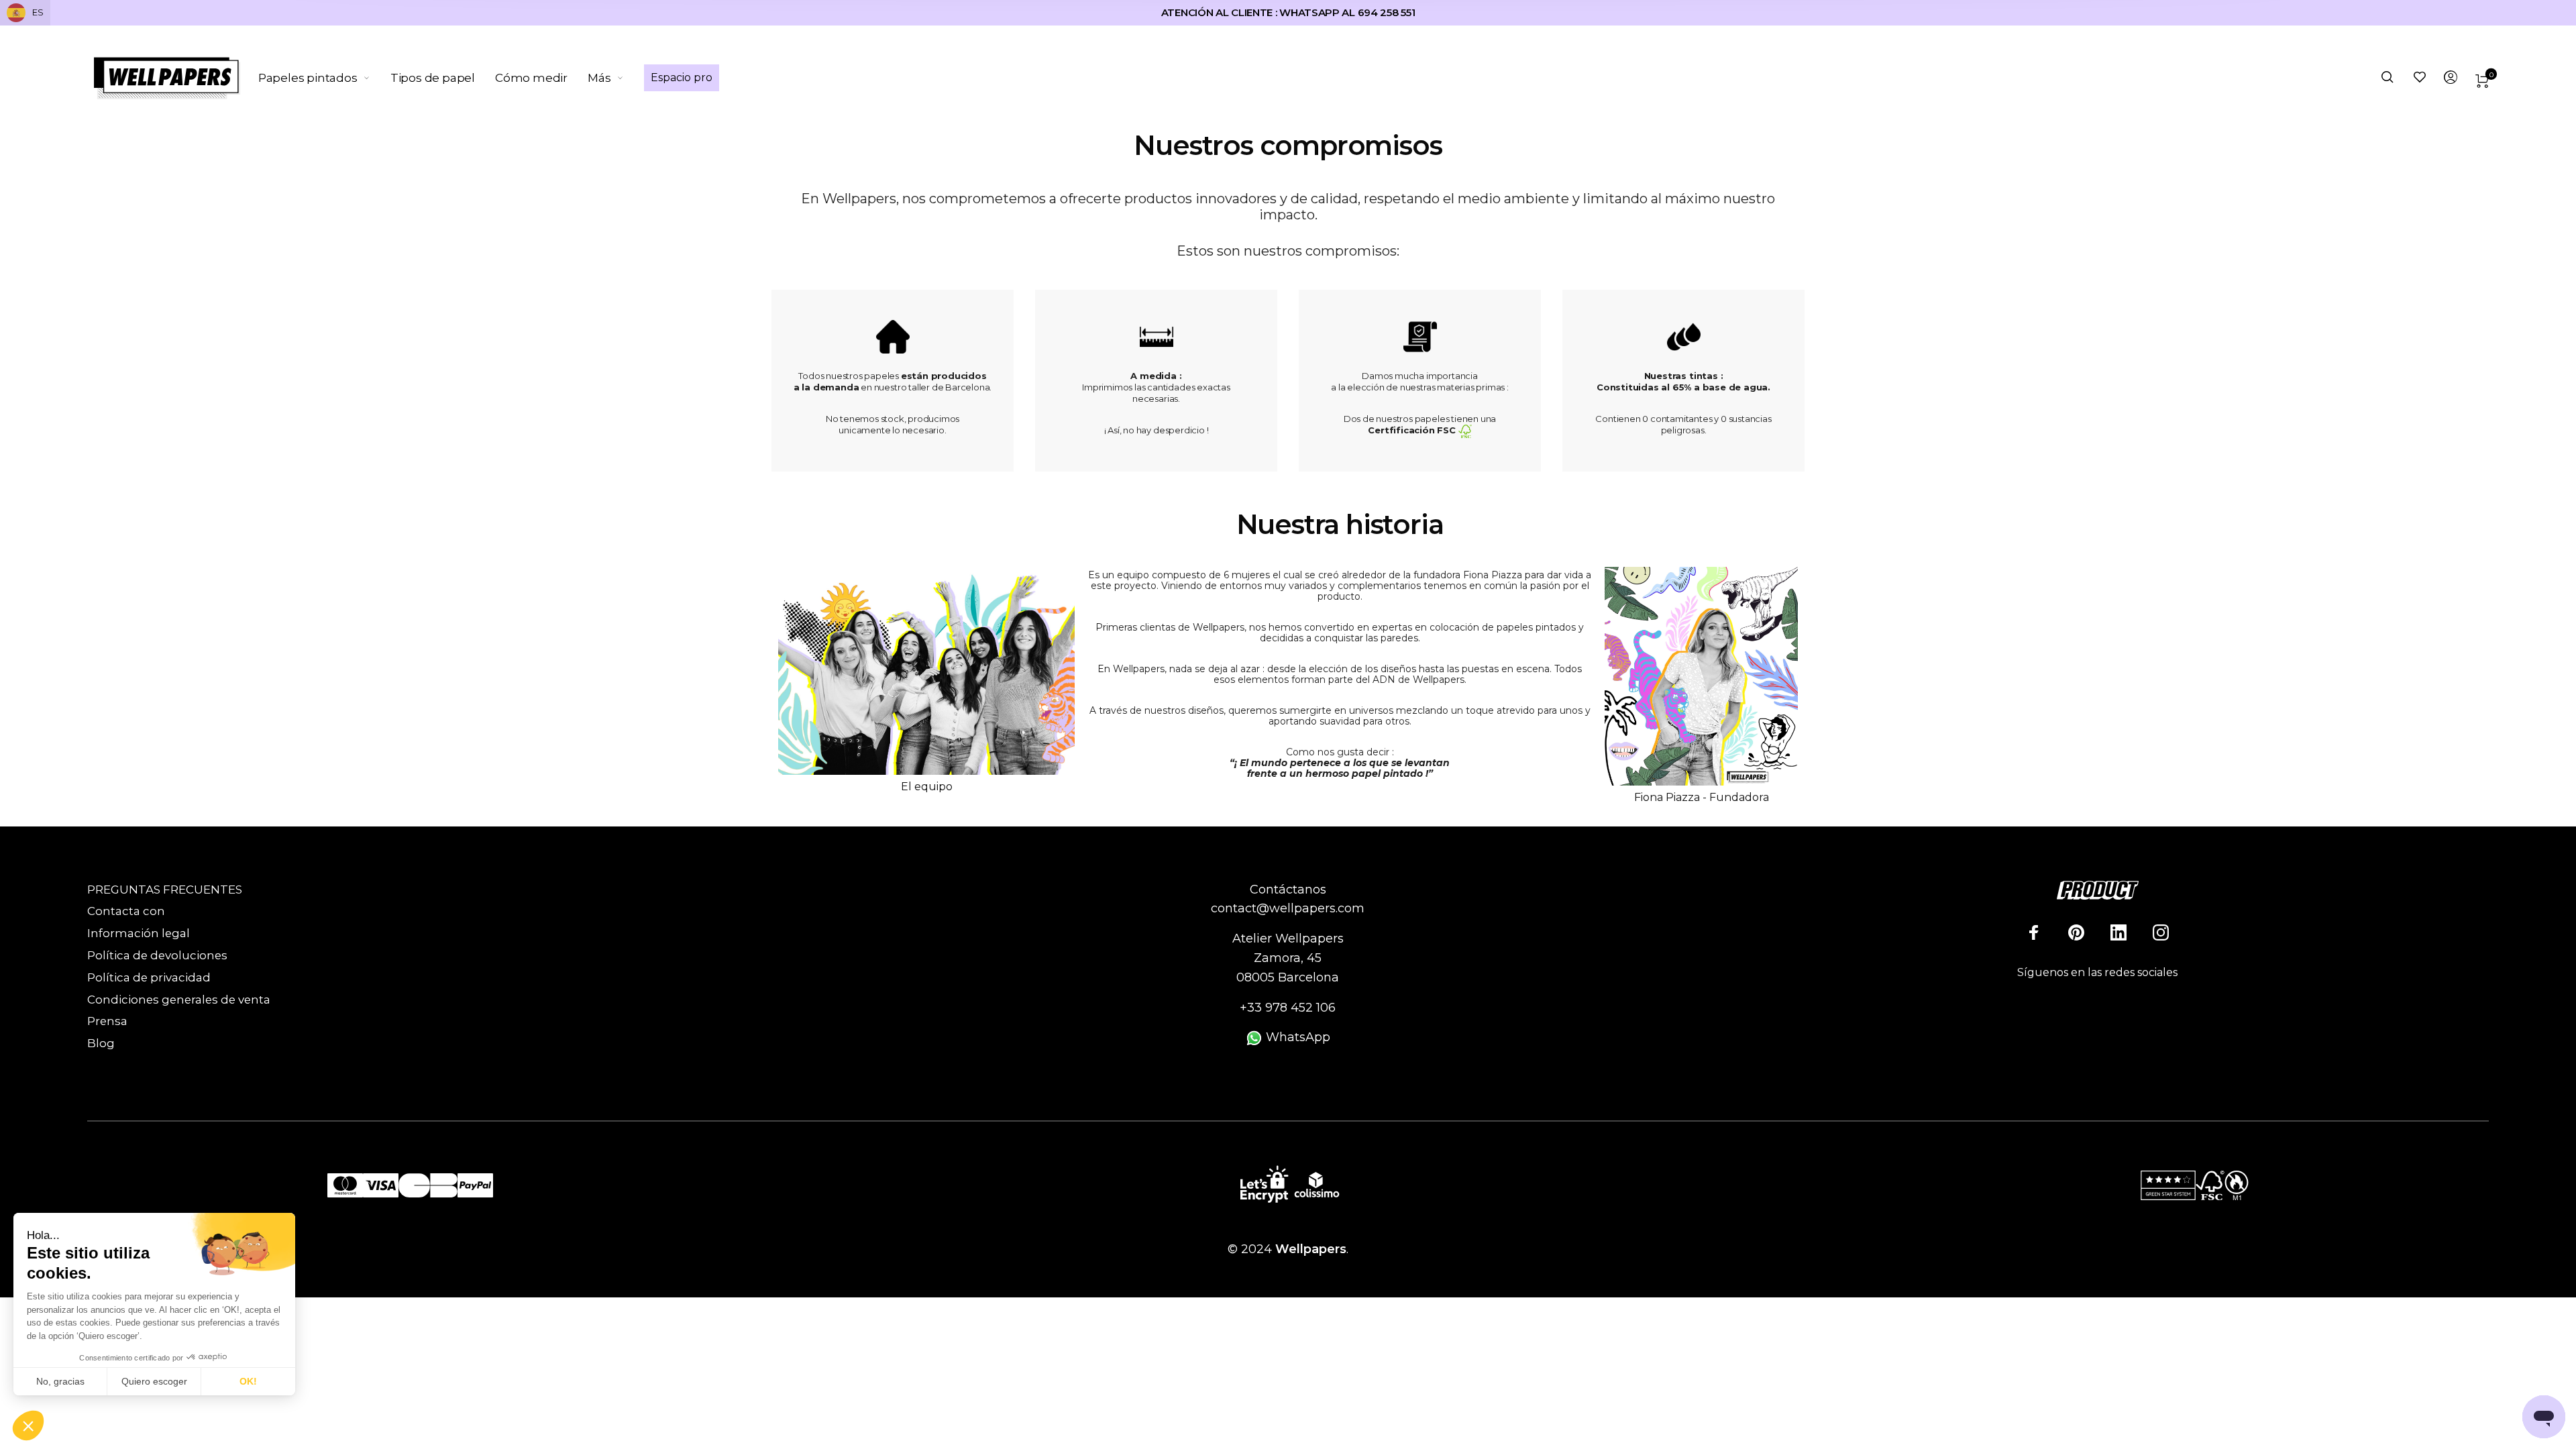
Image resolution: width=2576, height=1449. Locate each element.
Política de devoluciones (157, 955)
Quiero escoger (154, 1381)
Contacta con (126, 911)
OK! (248, 1381)
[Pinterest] (2076, 932)
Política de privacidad (149, 977)
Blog (101, 1043)
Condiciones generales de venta (179, 1000)
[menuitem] (324, 78)
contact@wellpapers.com (1288, 908)
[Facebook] (2034, 932)
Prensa (107, 1021)
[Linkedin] (2118, 932)
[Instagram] (2161, 932)
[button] (28, 1426)
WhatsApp (1296, 1037)
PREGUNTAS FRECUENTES (165, 890)
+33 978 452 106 (1288, 1008)
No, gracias (60, 1381)
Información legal (139, 933)
